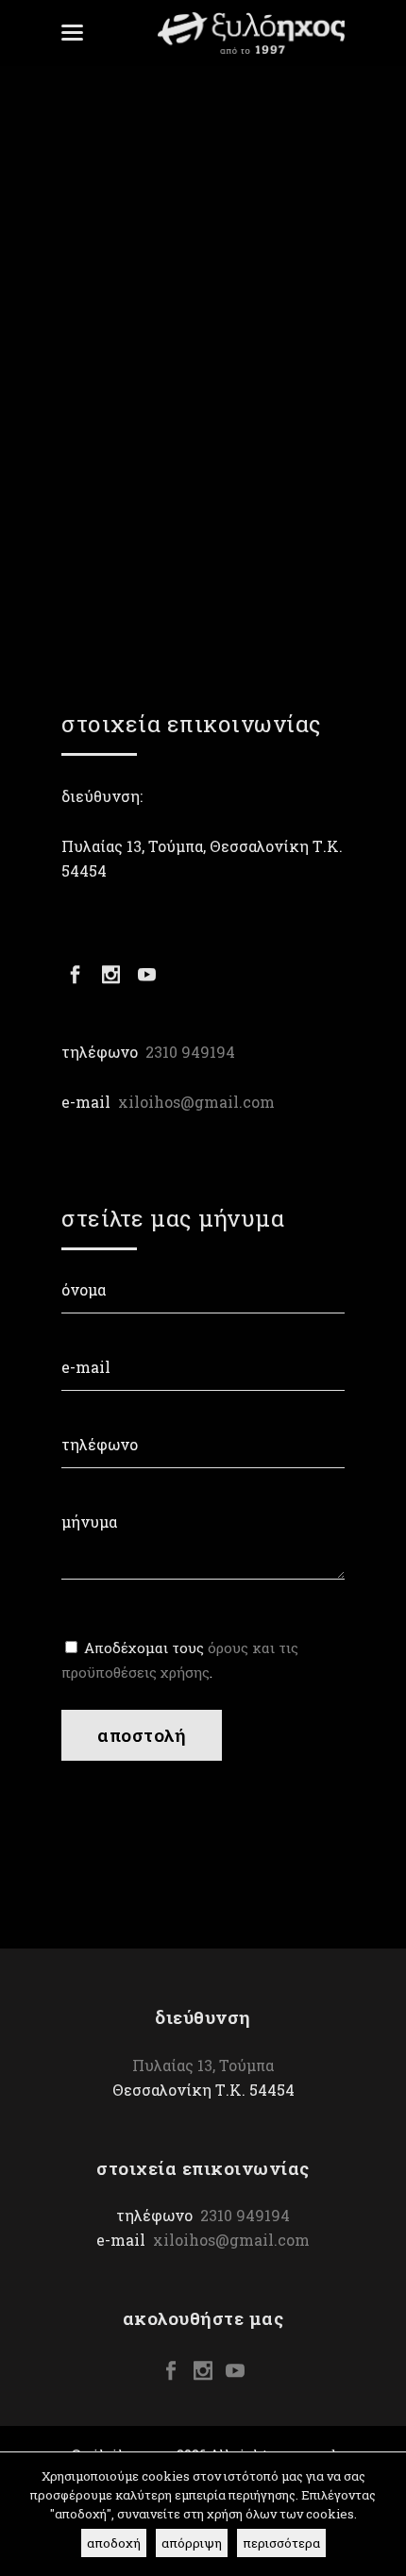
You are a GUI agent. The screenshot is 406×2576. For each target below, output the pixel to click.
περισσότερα (281, 2543)
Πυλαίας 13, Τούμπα (203, 2065)
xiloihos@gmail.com (196, 1102)
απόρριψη (192, 2543)
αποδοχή (114, 2543)
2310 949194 (190, 1052)
